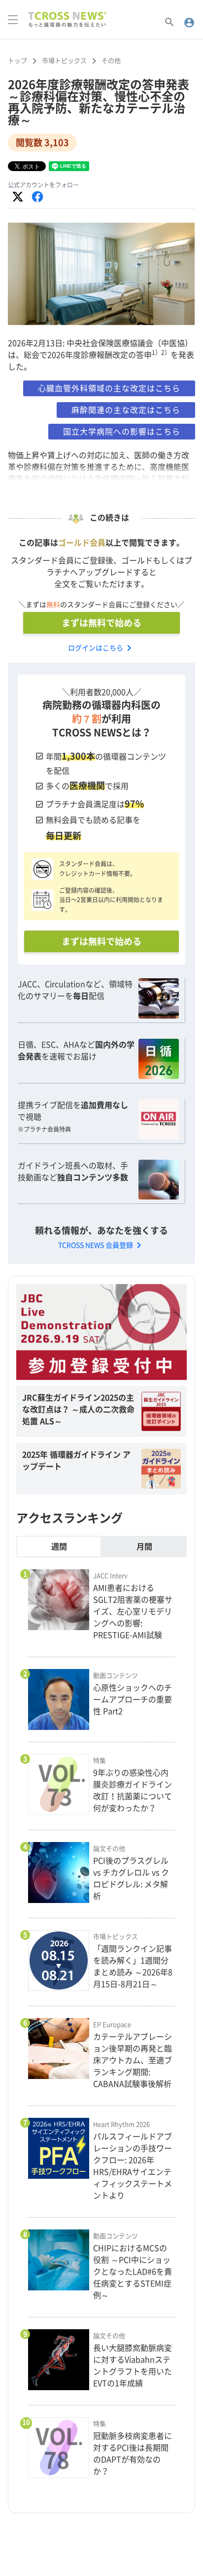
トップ (17, 61)
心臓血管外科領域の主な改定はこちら (109, 388)
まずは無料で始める (101, 623)
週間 (59, 1547)
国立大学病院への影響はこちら (122, 432)
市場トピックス (64, 61)
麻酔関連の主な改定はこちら (126, 410)
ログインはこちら (101, 648)
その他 (111, 61)
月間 (144, 1547)
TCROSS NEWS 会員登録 (101, 1245)
